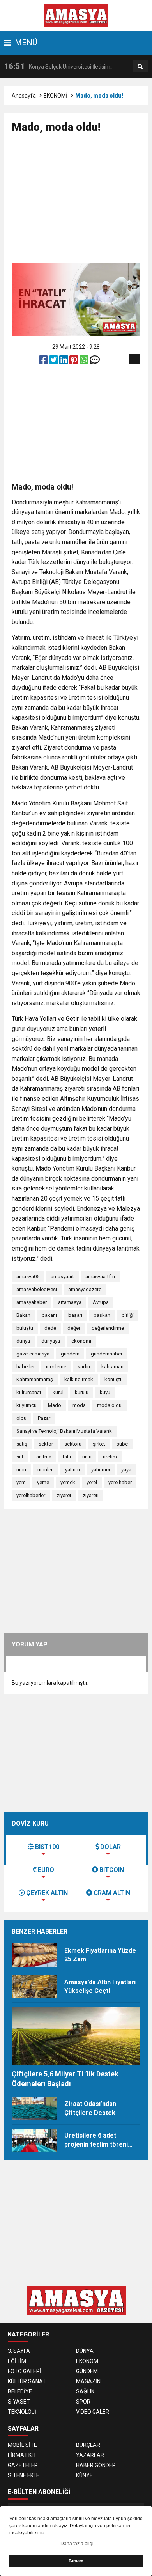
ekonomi (81, 1341)
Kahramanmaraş (35, 1379)
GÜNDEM (87, 2371)
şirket (99, 1444)
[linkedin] (64, 362)
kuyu (105, 1392)
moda (79, 1405)
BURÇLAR (88, 2445)
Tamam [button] (76, 2561)
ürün (21, 1470)
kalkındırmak (79, 1379)
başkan (102, 1315)
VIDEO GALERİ (93, 2412)
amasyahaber (32, 1302)
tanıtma (43, 1457)
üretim (110, 1457)
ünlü (87, 1457)
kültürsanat (29, 1392)
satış (22, 1444)
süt (20, 1457)
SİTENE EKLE (24, 2475)
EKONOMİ (56, 96)
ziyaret (64, 1495)
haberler (26, 1367)
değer (74, 1328)
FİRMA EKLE (23, 2455)
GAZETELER (23, 2465)
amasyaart (62, 1276)
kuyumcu (27, 1405)
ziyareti (91, 1495)
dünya (23, 1341)
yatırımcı (101, 1470)
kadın (84, 1367)
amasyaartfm (100, 1276)
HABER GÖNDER (96, 2465)
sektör (46, 1444)
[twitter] (54, 362)
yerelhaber (120, 1482)
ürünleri (46, 1470)
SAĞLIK (85, 2391)
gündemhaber (107, 1354)
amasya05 (28, 1276)
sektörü (73, 1444)
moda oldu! (110, 1405)
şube (122, 1444)
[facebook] (44, 362)
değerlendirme (108, 1328)
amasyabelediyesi (37, 1289)
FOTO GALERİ (25, 2371)
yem (21, 1482)
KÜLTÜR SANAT (27, 2381)
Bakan (23, 1315)
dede (50, 1328)
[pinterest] (74, 362)
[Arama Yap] (140, 67)
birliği (128, 1315)
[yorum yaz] (95, 362)
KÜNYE (84, 2475)
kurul (58, 1392)
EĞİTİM (17, 2361)
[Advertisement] (82, 202)
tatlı (67, 1457)
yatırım (72, 1470)
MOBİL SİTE (22, 2445)
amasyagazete (85, 1289)
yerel (92, 1482)
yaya (126, 1470)
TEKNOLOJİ (22, 2412)
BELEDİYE (20, 2391)
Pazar (44, 1418)
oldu (21, 1418)
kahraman (112, 1367)
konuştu (114, 1379)
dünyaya (51, 1341)
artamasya (70, 1302)
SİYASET (19, 2402)
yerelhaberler (31, 1495)
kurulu (82, 1392)
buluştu (25, 1328)
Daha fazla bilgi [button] (77, 2544)
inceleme (56, 1367)
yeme (43, 1482)
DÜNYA (85, 2351)
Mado (55, 1405)
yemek (68, 1482)
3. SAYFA (19, 2351)
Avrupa (101, 1302)
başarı (75, 1315)
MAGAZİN (88, 2381)
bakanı (49, 1315)
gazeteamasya (33, 1354)
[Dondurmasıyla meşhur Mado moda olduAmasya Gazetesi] (76, 15)
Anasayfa (24, 96)
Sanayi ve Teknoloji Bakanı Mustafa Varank (64, 1431)
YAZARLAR (90, 2455)
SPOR (83, 2402)
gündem (70, 1354)
